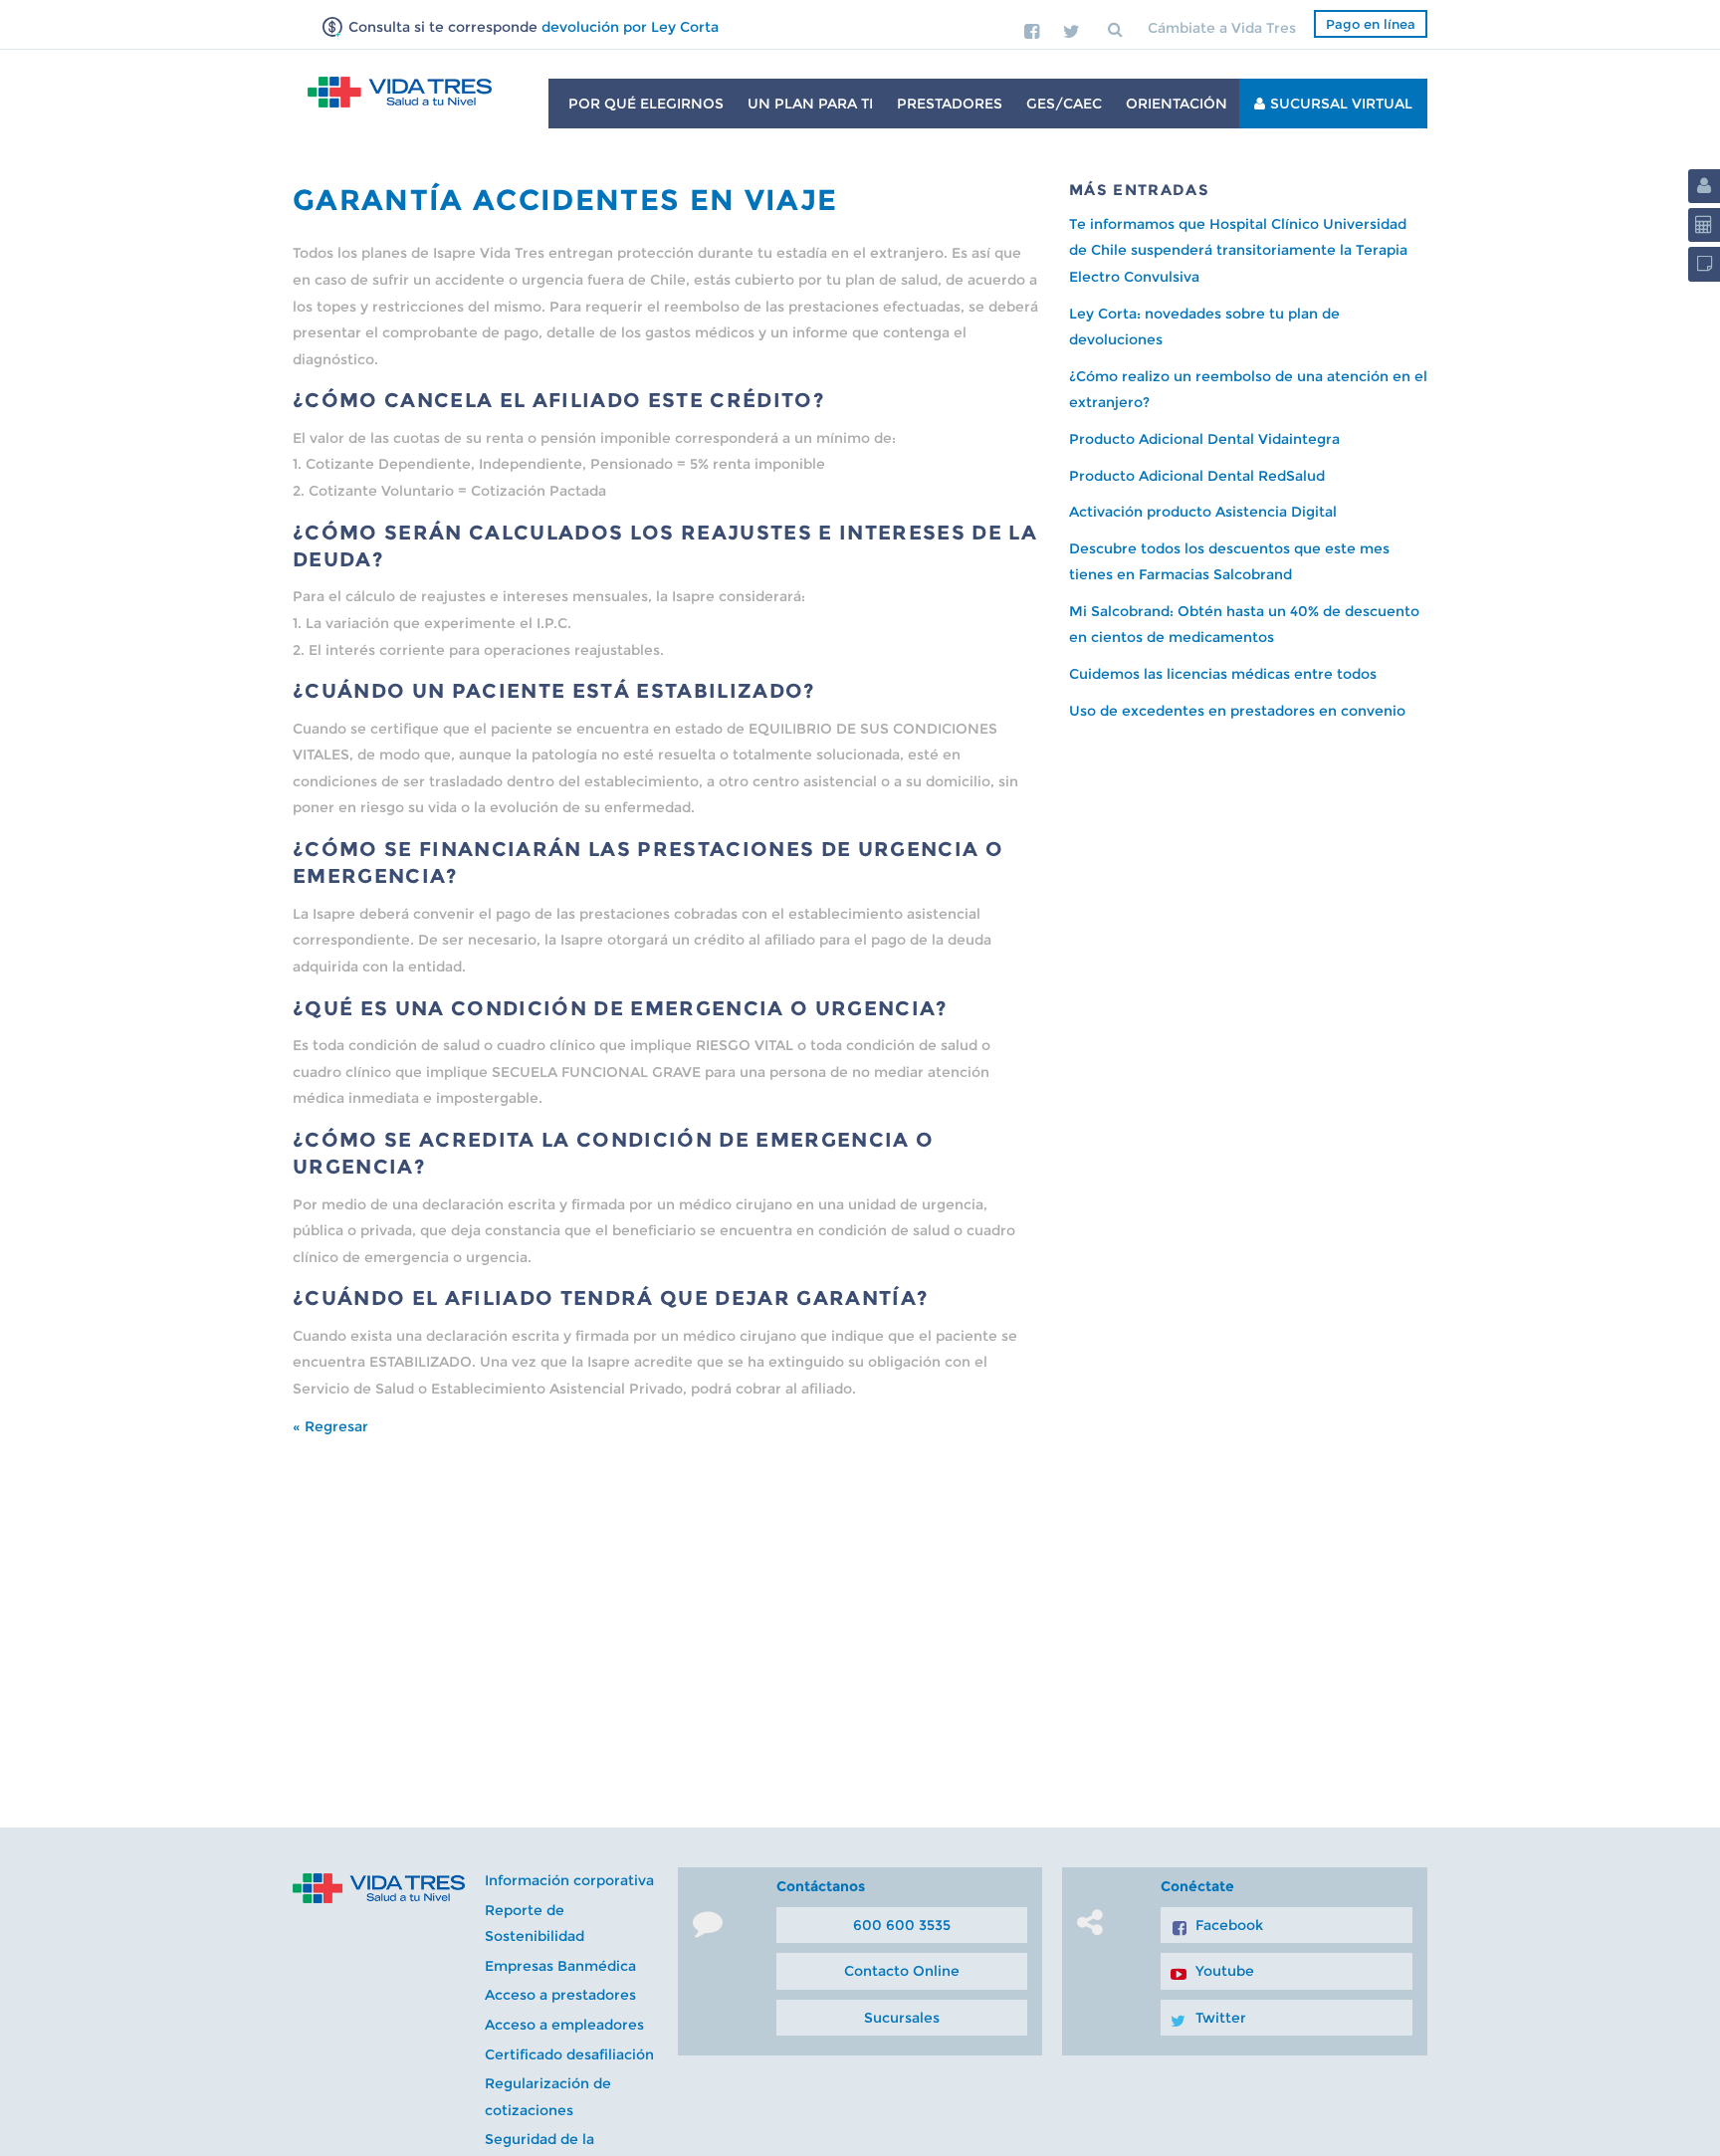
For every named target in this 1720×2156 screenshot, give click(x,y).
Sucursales (902, 2018)
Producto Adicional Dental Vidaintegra (1204, 439)
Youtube (1225, 1971)
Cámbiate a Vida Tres (1222, 28)
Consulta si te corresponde (532, 27)
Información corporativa (569, 1880)
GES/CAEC (1064, 104)
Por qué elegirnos (646, 104)
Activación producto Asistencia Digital (1203, 512)
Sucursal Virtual (1341, 104)
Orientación (1177, 104)
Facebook (1229, 1925)
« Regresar (330, 1426)
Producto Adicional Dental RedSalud (1197, 476)
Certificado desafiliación (569, 2054)
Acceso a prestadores (560, 1995)
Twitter (1221, 2018)
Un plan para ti (810, 104)
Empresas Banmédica (560, 1966)
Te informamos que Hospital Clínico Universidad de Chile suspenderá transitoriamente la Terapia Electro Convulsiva (1238, 250)
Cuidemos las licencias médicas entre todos (1223, 674)
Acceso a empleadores (564, 2025)
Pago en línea (1371, 24)
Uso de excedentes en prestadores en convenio (1237, 711)
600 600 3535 (902, 1925)
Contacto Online (902, 1971)
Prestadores (950, 104)
